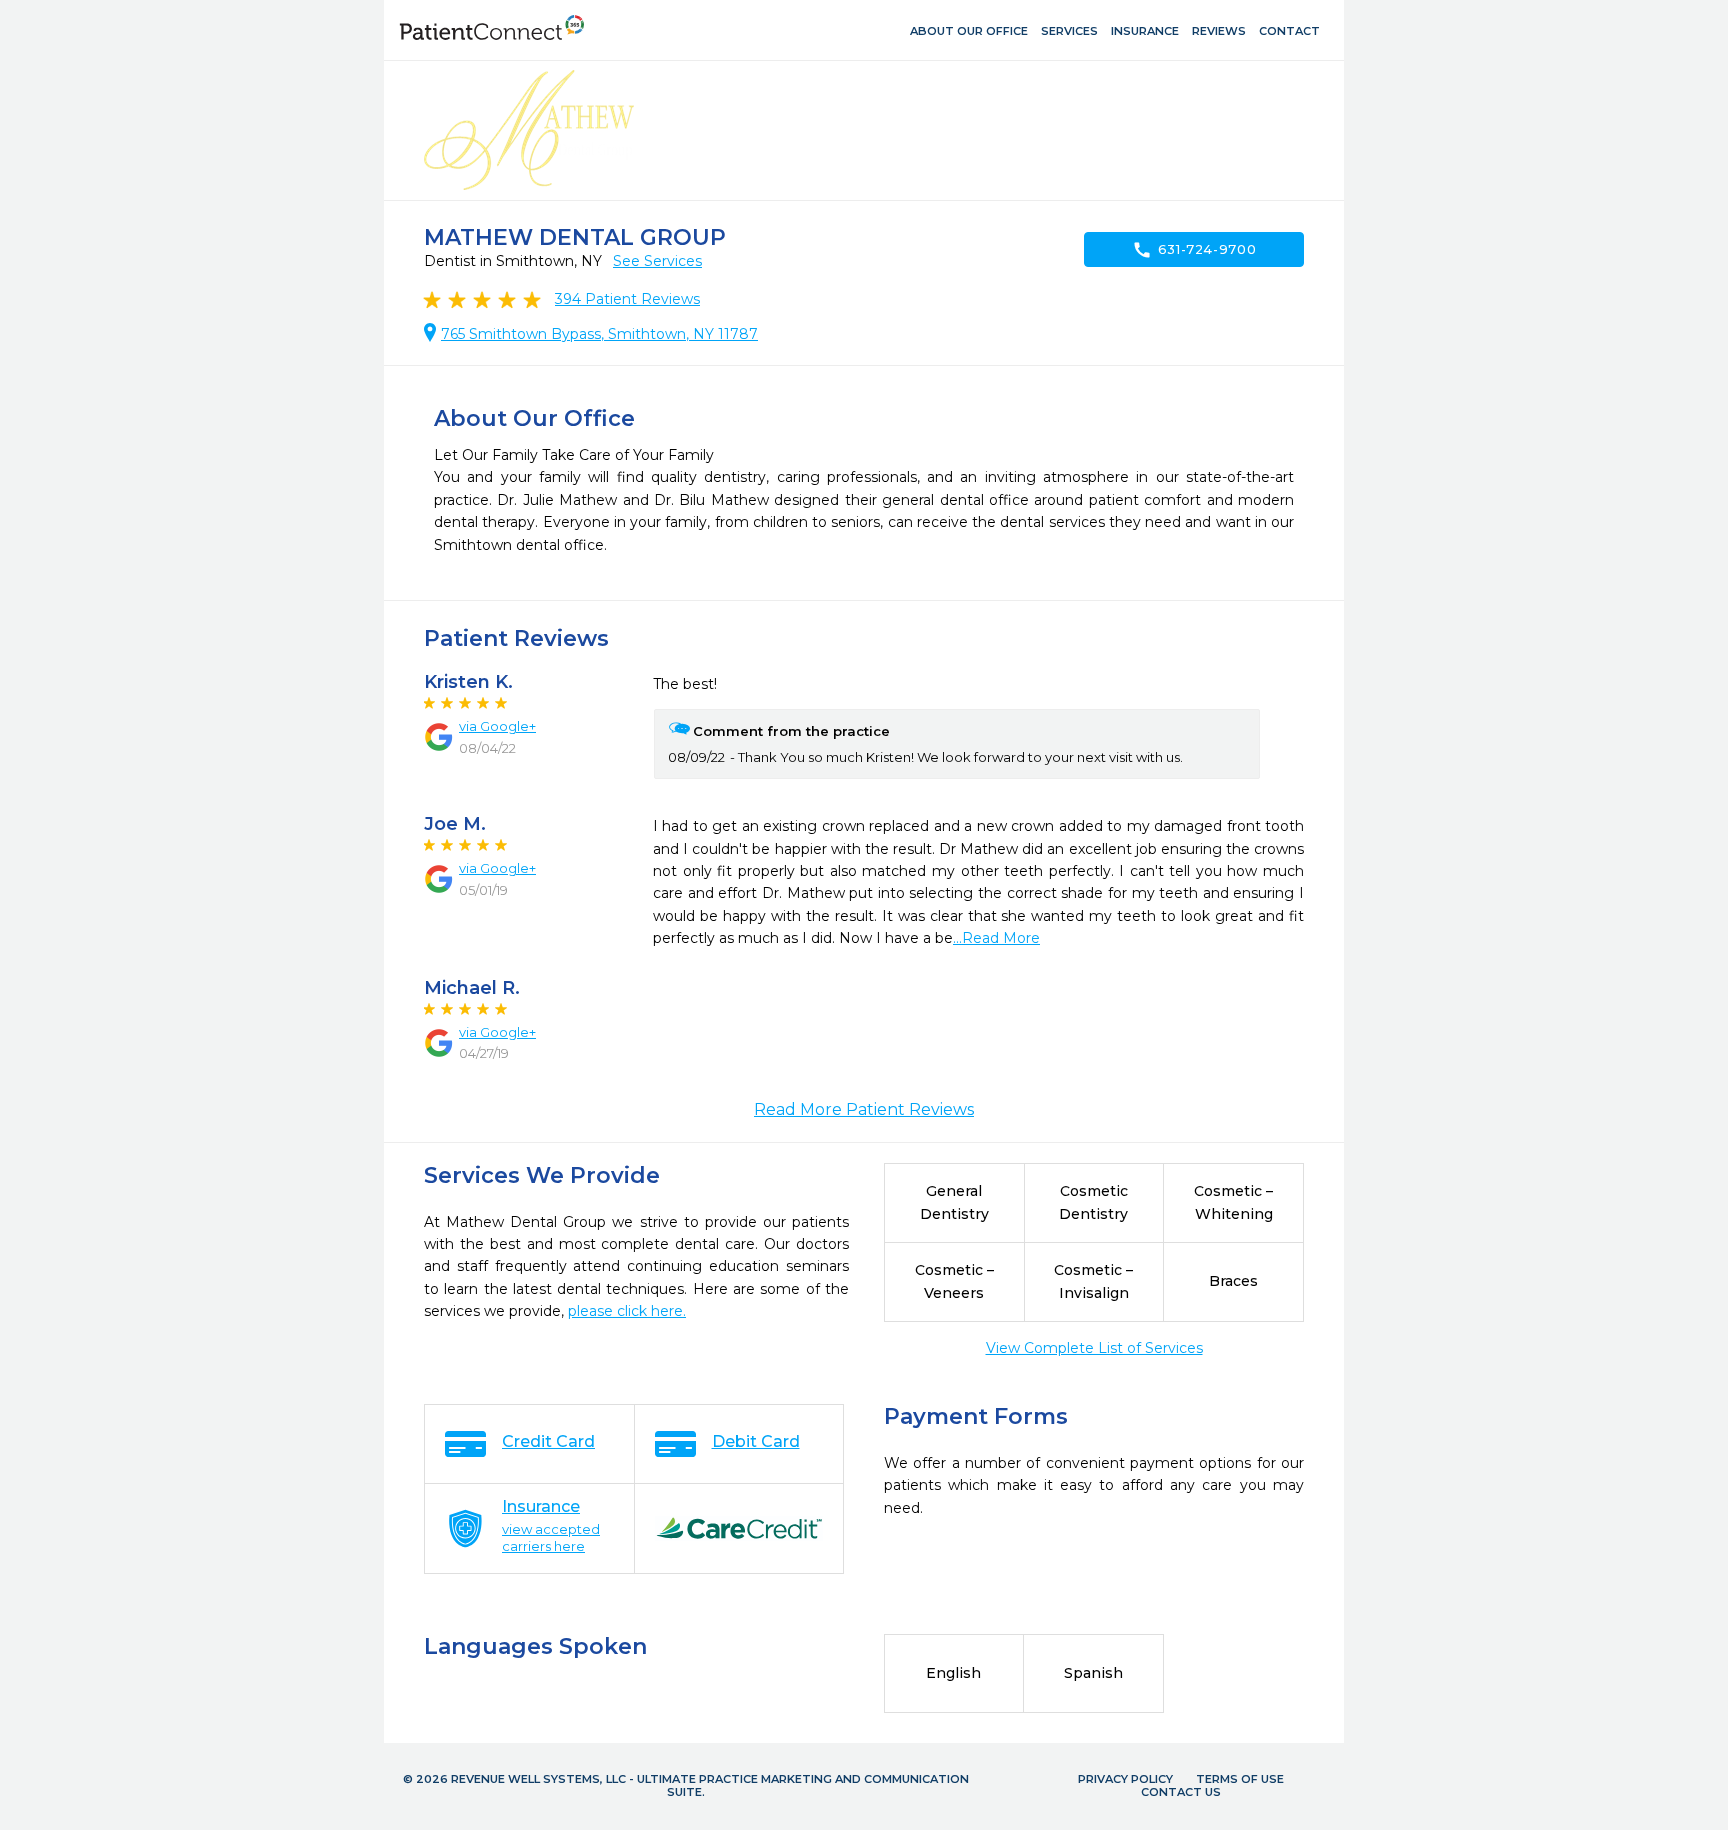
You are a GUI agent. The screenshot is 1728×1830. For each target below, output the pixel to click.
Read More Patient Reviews (864, 1109)
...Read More (996, 938)
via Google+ (497, 726)
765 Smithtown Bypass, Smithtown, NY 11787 (599, 334)
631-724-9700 (1194, 250)
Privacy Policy (1125, 1779)
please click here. (627, 1311)
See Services (657, 261)
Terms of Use (1240, 1779)
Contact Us (1181, 1792)
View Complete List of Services (1094, 1348)
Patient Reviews (627, 299)
